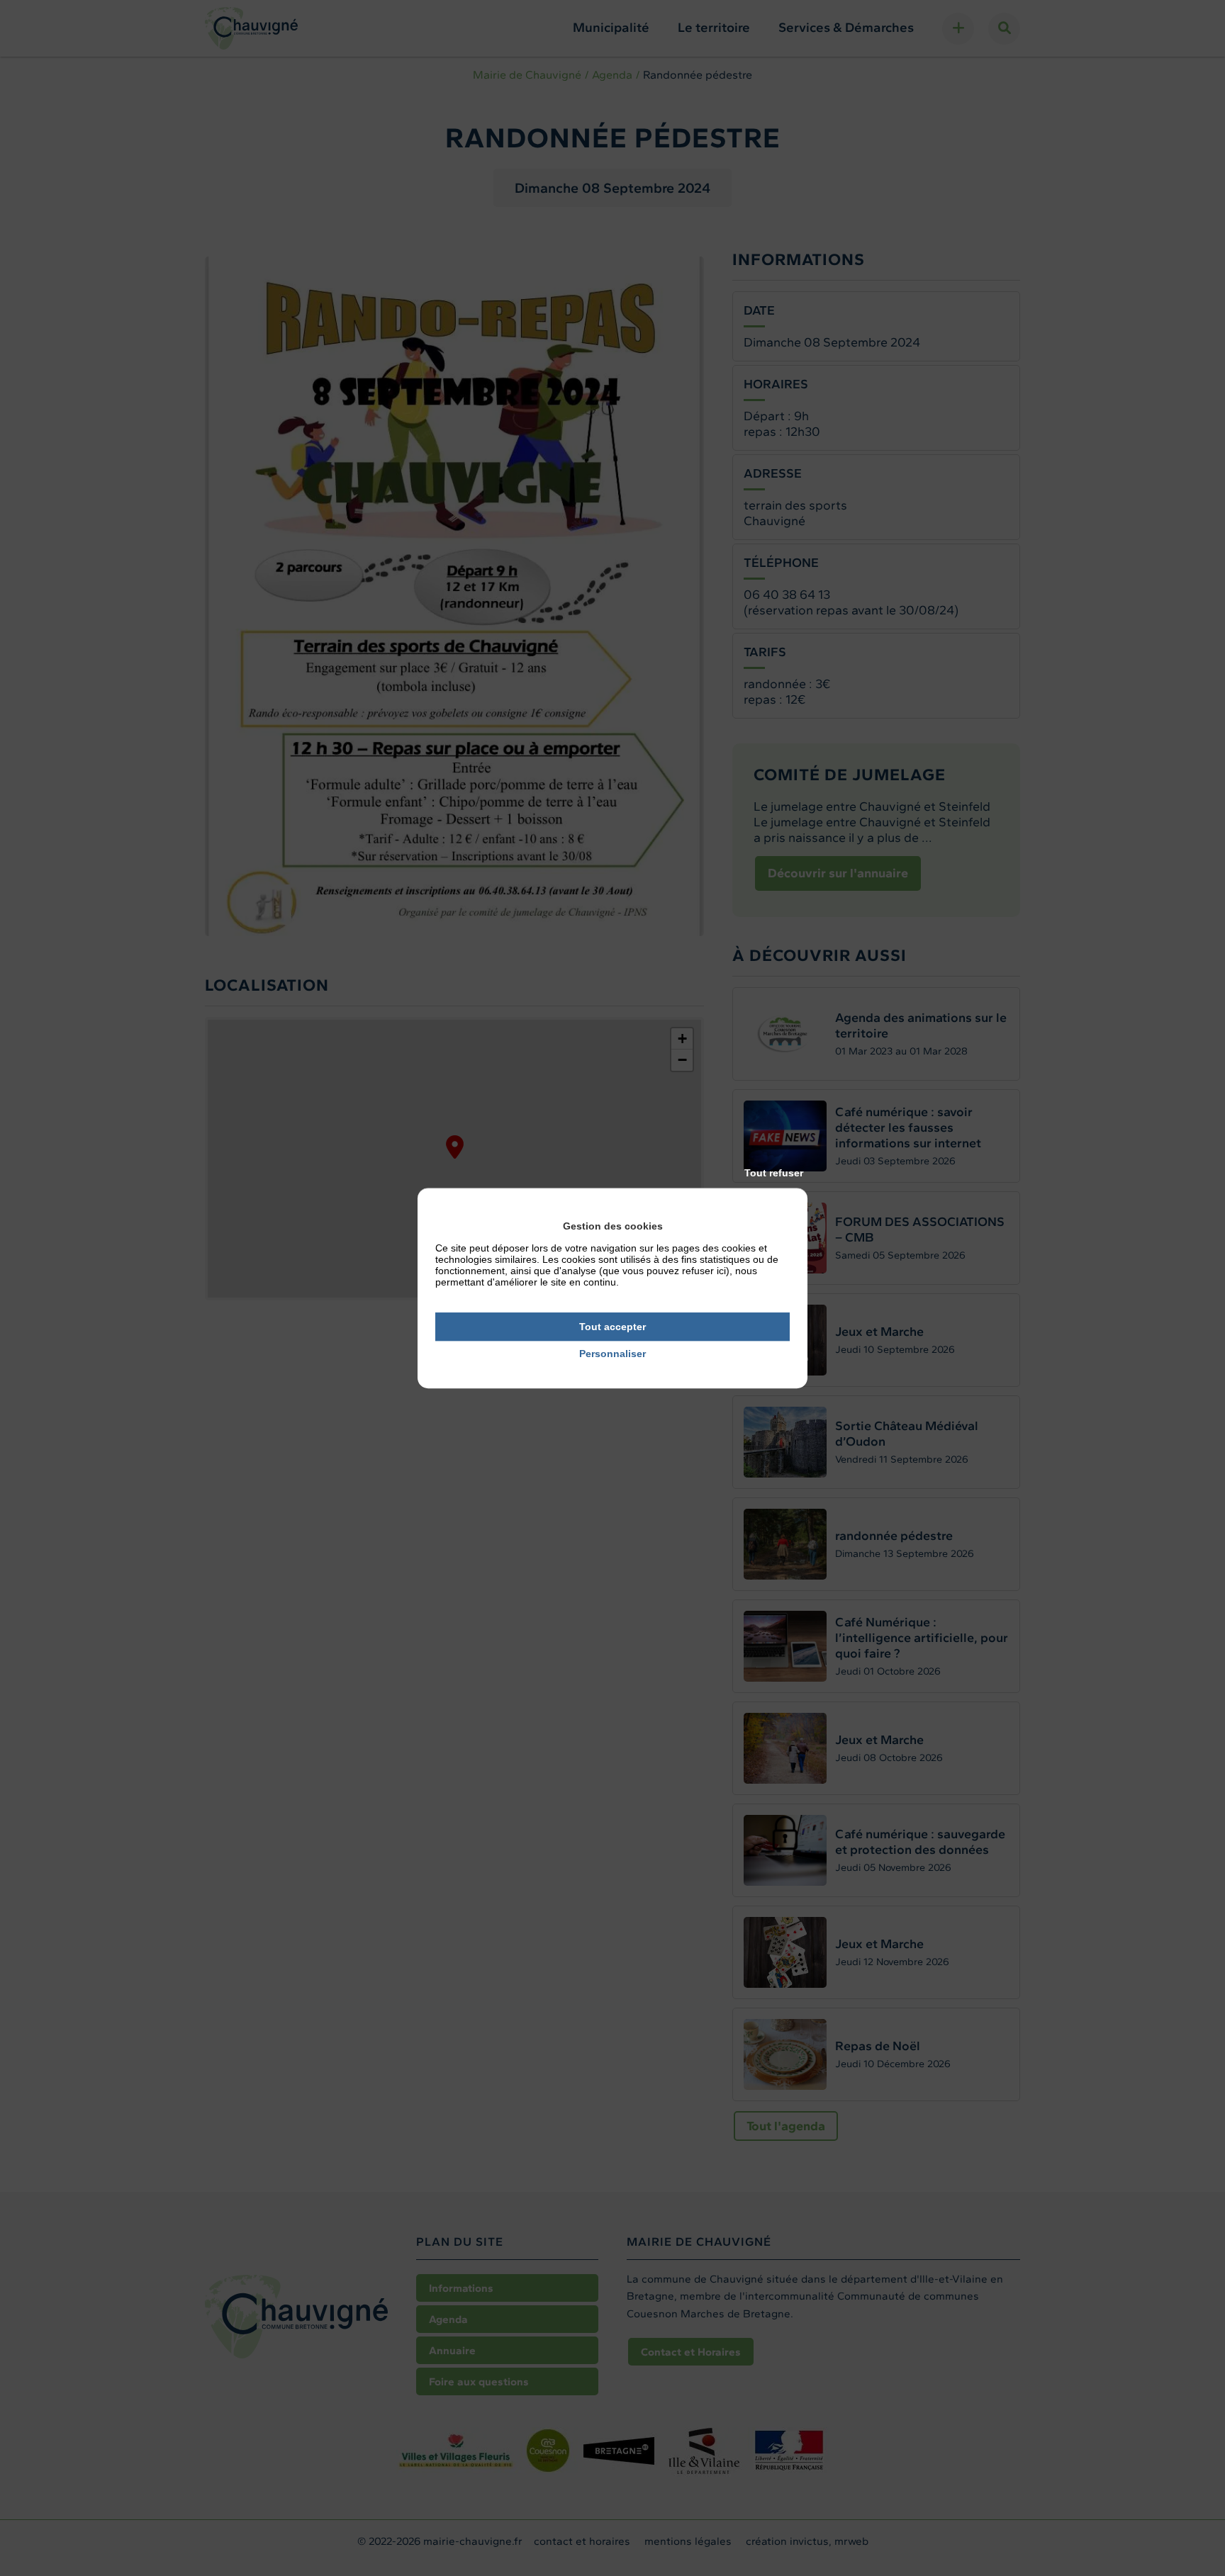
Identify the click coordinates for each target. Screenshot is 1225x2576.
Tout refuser (774, 1173)
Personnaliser (612, 1354)
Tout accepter (612, 1327)
